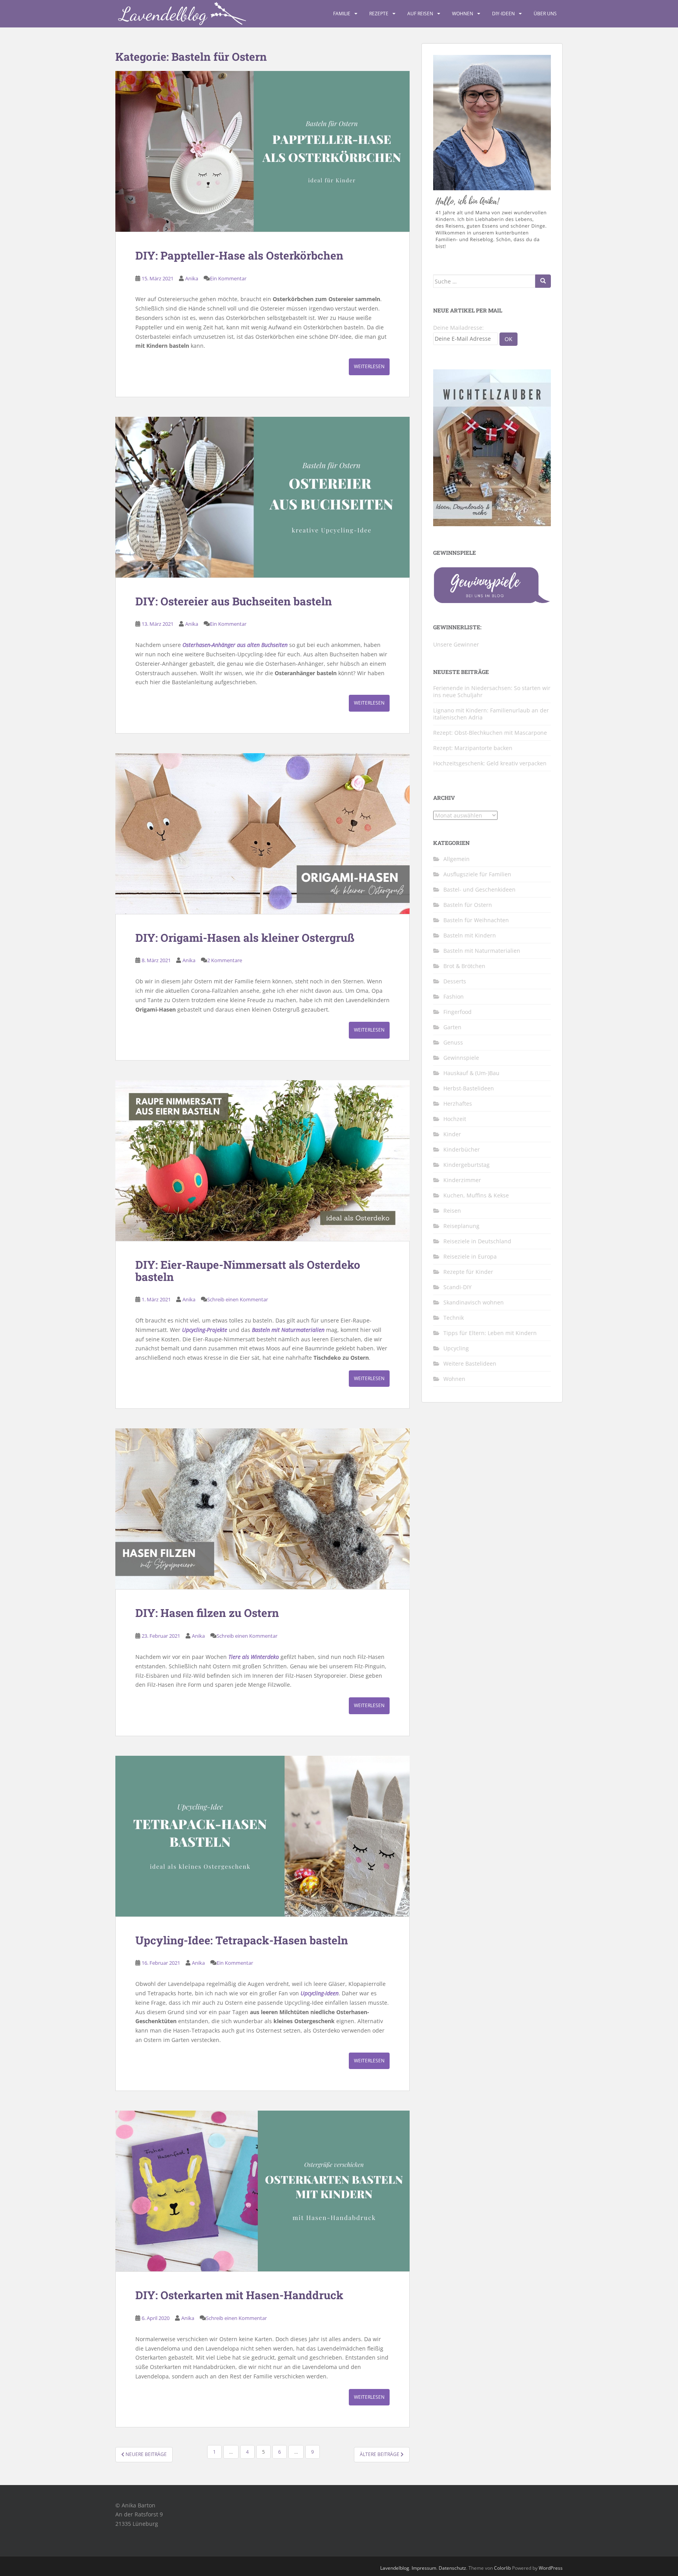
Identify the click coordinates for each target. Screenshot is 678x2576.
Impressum (424, 2568)
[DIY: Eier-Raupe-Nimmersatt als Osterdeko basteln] (262, 1161)
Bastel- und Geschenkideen (479, 889)
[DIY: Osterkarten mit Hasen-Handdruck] (262, 2191)
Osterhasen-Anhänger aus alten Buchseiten (235, 645)
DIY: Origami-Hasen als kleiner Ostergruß (245, 938)
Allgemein (457, 859)
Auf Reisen (420, 14)
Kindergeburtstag (467, 1165)
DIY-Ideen (503, 14)
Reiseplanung (461, 1226)
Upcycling (456, 1348)
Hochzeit (455, 1119)
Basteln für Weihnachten (476, 920)
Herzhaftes (458, 1104)
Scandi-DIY (457, 1287)
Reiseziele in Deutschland (477, 1241)
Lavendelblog (395, 2568)
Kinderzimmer (462, 1180)
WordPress (551, 2568)
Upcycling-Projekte (205, 1330)
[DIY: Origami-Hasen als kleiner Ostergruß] (262, 834)
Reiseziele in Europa (470, 1256)
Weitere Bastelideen (470, 1363)
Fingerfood (457, 1012)
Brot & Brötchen (464, 966)
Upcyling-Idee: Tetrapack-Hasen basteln (242, 1940)
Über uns (545, 14)
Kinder (452, 1134)
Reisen (452, 1211)
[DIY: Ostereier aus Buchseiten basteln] (262, 497)
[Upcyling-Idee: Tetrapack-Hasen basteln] (262, 1836)
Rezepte (379, 14)
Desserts (455, 981)
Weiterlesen (369, 366)
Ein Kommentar (228, 278)
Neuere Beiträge (146, 2454)
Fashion (454, 996)
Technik (454, 1318)
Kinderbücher (462, 1149)
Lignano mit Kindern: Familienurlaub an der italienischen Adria (491, 714)
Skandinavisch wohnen (474, 1302)
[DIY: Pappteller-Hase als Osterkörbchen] (262, 151)
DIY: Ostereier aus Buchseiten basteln (234, 601)
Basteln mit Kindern (470, 935)
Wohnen (463, 14)
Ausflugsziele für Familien (477, 874)
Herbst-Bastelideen (469, 1088)
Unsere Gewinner (456, 644)
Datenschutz (452, 2568)
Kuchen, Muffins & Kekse (476, 1195)
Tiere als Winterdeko (254, 1657)
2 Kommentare (225, 960)
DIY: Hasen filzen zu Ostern (207, 1613)
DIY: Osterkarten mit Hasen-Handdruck (239, 2295)
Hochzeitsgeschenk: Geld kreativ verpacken (490, 763)
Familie (342, 14)
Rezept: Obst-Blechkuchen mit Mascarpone (490, 733)
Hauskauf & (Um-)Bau (471, 1073)
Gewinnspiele (461, 1058)
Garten (452, 1027)
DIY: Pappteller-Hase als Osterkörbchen (239, 255)
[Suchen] (543, 281)
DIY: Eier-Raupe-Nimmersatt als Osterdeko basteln (248, 1271)
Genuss (453, 1042)
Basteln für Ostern (468, 905)
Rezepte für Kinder (468, 1272)
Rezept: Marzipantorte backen (473, 748)
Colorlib (502, 2568)
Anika (192, 278)
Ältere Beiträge (380, 2454)
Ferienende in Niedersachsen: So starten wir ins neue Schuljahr (492, 691)
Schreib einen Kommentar (238, 1299)
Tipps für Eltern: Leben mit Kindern (490, 1333)
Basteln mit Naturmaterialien (288, 1330)
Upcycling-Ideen (320, 1993)
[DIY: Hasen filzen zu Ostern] (262, 1509)
